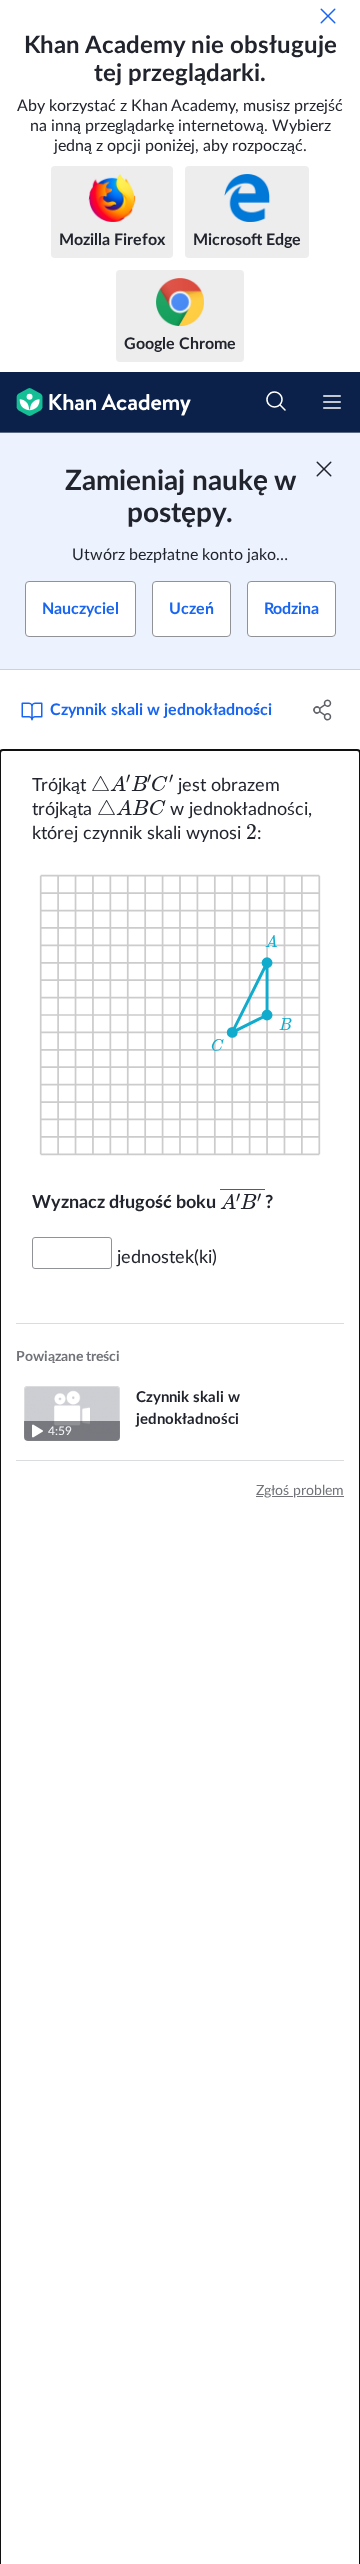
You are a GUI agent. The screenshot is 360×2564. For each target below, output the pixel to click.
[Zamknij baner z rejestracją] (324, 469)
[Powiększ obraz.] (180, 1015)
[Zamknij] (328, 16)
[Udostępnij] (323, 710)
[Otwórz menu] (332, 402)
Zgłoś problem (300, 1491)
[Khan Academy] (95, 402)
